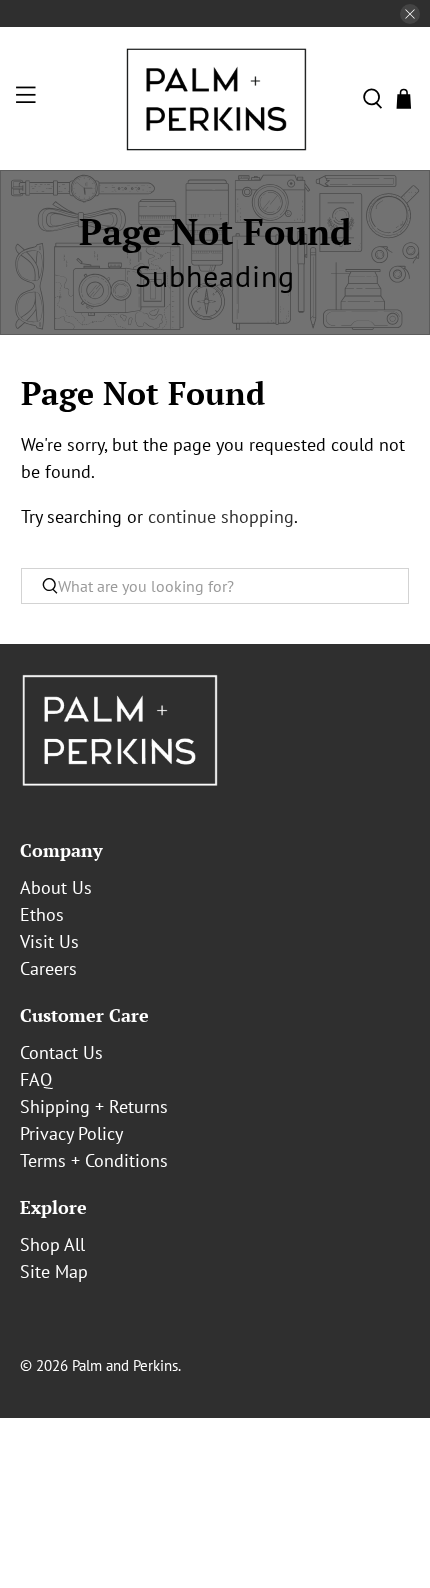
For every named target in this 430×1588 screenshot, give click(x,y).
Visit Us (49, 941)
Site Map (54, 1271)
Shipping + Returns (94, 1106)
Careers (48, 968)
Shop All (52, 1244)
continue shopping (221, 516)
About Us (56, 887)
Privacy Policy (71, 1133)
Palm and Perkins (125, 1365)
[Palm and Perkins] (215, 98)
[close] (410, 14)
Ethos (42, 914)
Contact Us (61, 1052)
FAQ (36, 1079)
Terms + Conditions (94, 1160)
